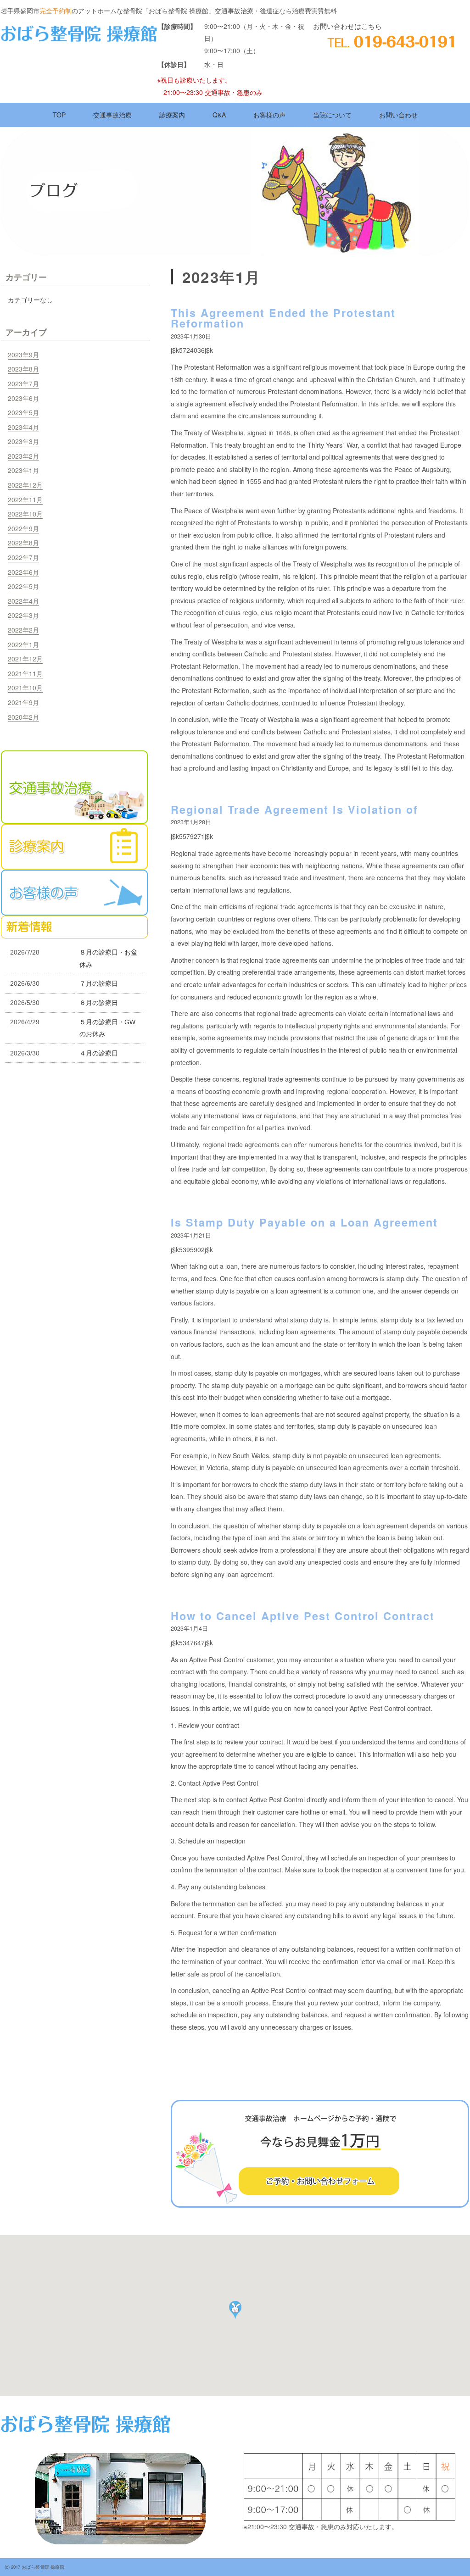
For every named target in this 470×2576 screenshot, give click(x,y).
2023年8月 (23, 369)
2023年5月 (23, 412)
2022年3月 (23, 615)
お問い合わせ (398, 115)
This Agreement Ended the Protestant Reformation (283, 318)
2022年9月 (23, 528)
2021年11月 (25, 673)
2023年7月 (23, 383)
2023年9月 (23, 355)
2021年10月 (25, 688)
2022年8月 (23, 543)
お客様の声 (269, 115)
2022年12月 (25, 485)
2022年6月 (23, 572)
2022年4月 (23, 601)
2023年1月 (23, 470)
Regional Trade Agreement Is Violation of (294, 809)
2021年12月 (25, 659)
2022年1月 (23, 644)
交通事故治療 (112, 115)
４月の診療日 (99, 1053)
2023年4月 (23, 427)
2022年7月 (23, 557)
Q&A (219, 115)
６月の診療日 (99, 1003)
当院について (332, 115)
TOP (59, 115)
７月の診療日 (99, 983)
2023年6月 (23, 398)
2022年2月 (23, 630)
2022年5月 (23, 586)
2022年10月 (25, 514)
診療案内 (172, 115)
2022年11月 (25, 500)
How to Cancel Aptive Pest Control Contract (303, 1616)
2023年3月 (23, 441)
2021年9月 (23, 702)
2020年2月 (23, 717)
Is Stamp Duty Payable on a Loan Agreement (304, 1222)
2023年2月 (23, 456)
